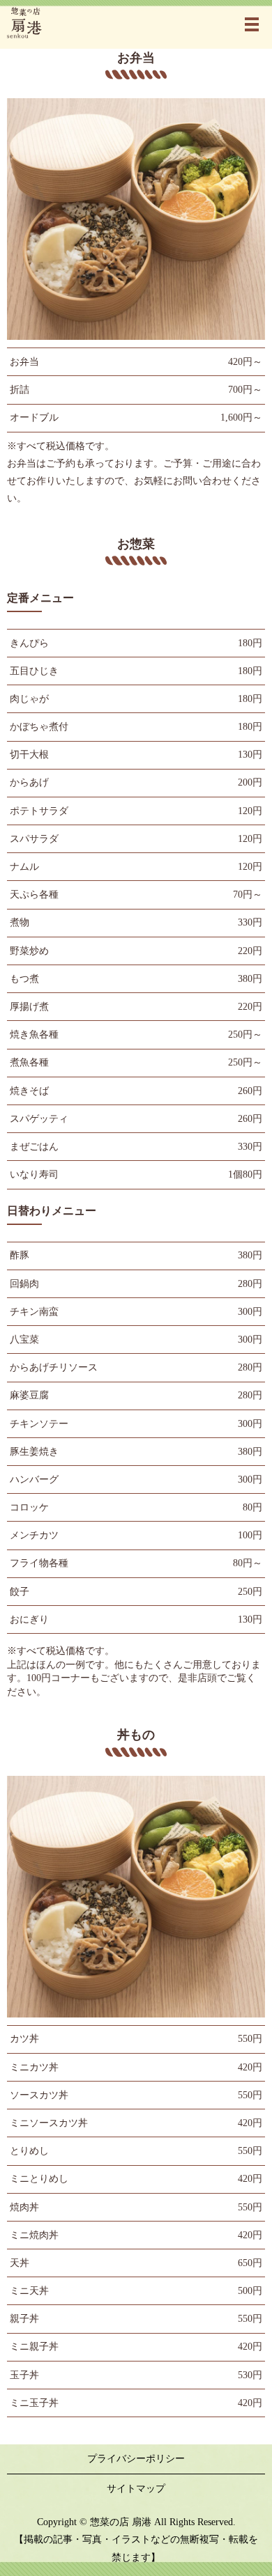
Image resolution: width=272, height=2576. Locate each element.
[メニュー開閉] (252, 24)
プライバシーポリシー (136, 2459)
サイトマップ (136, 2489)
